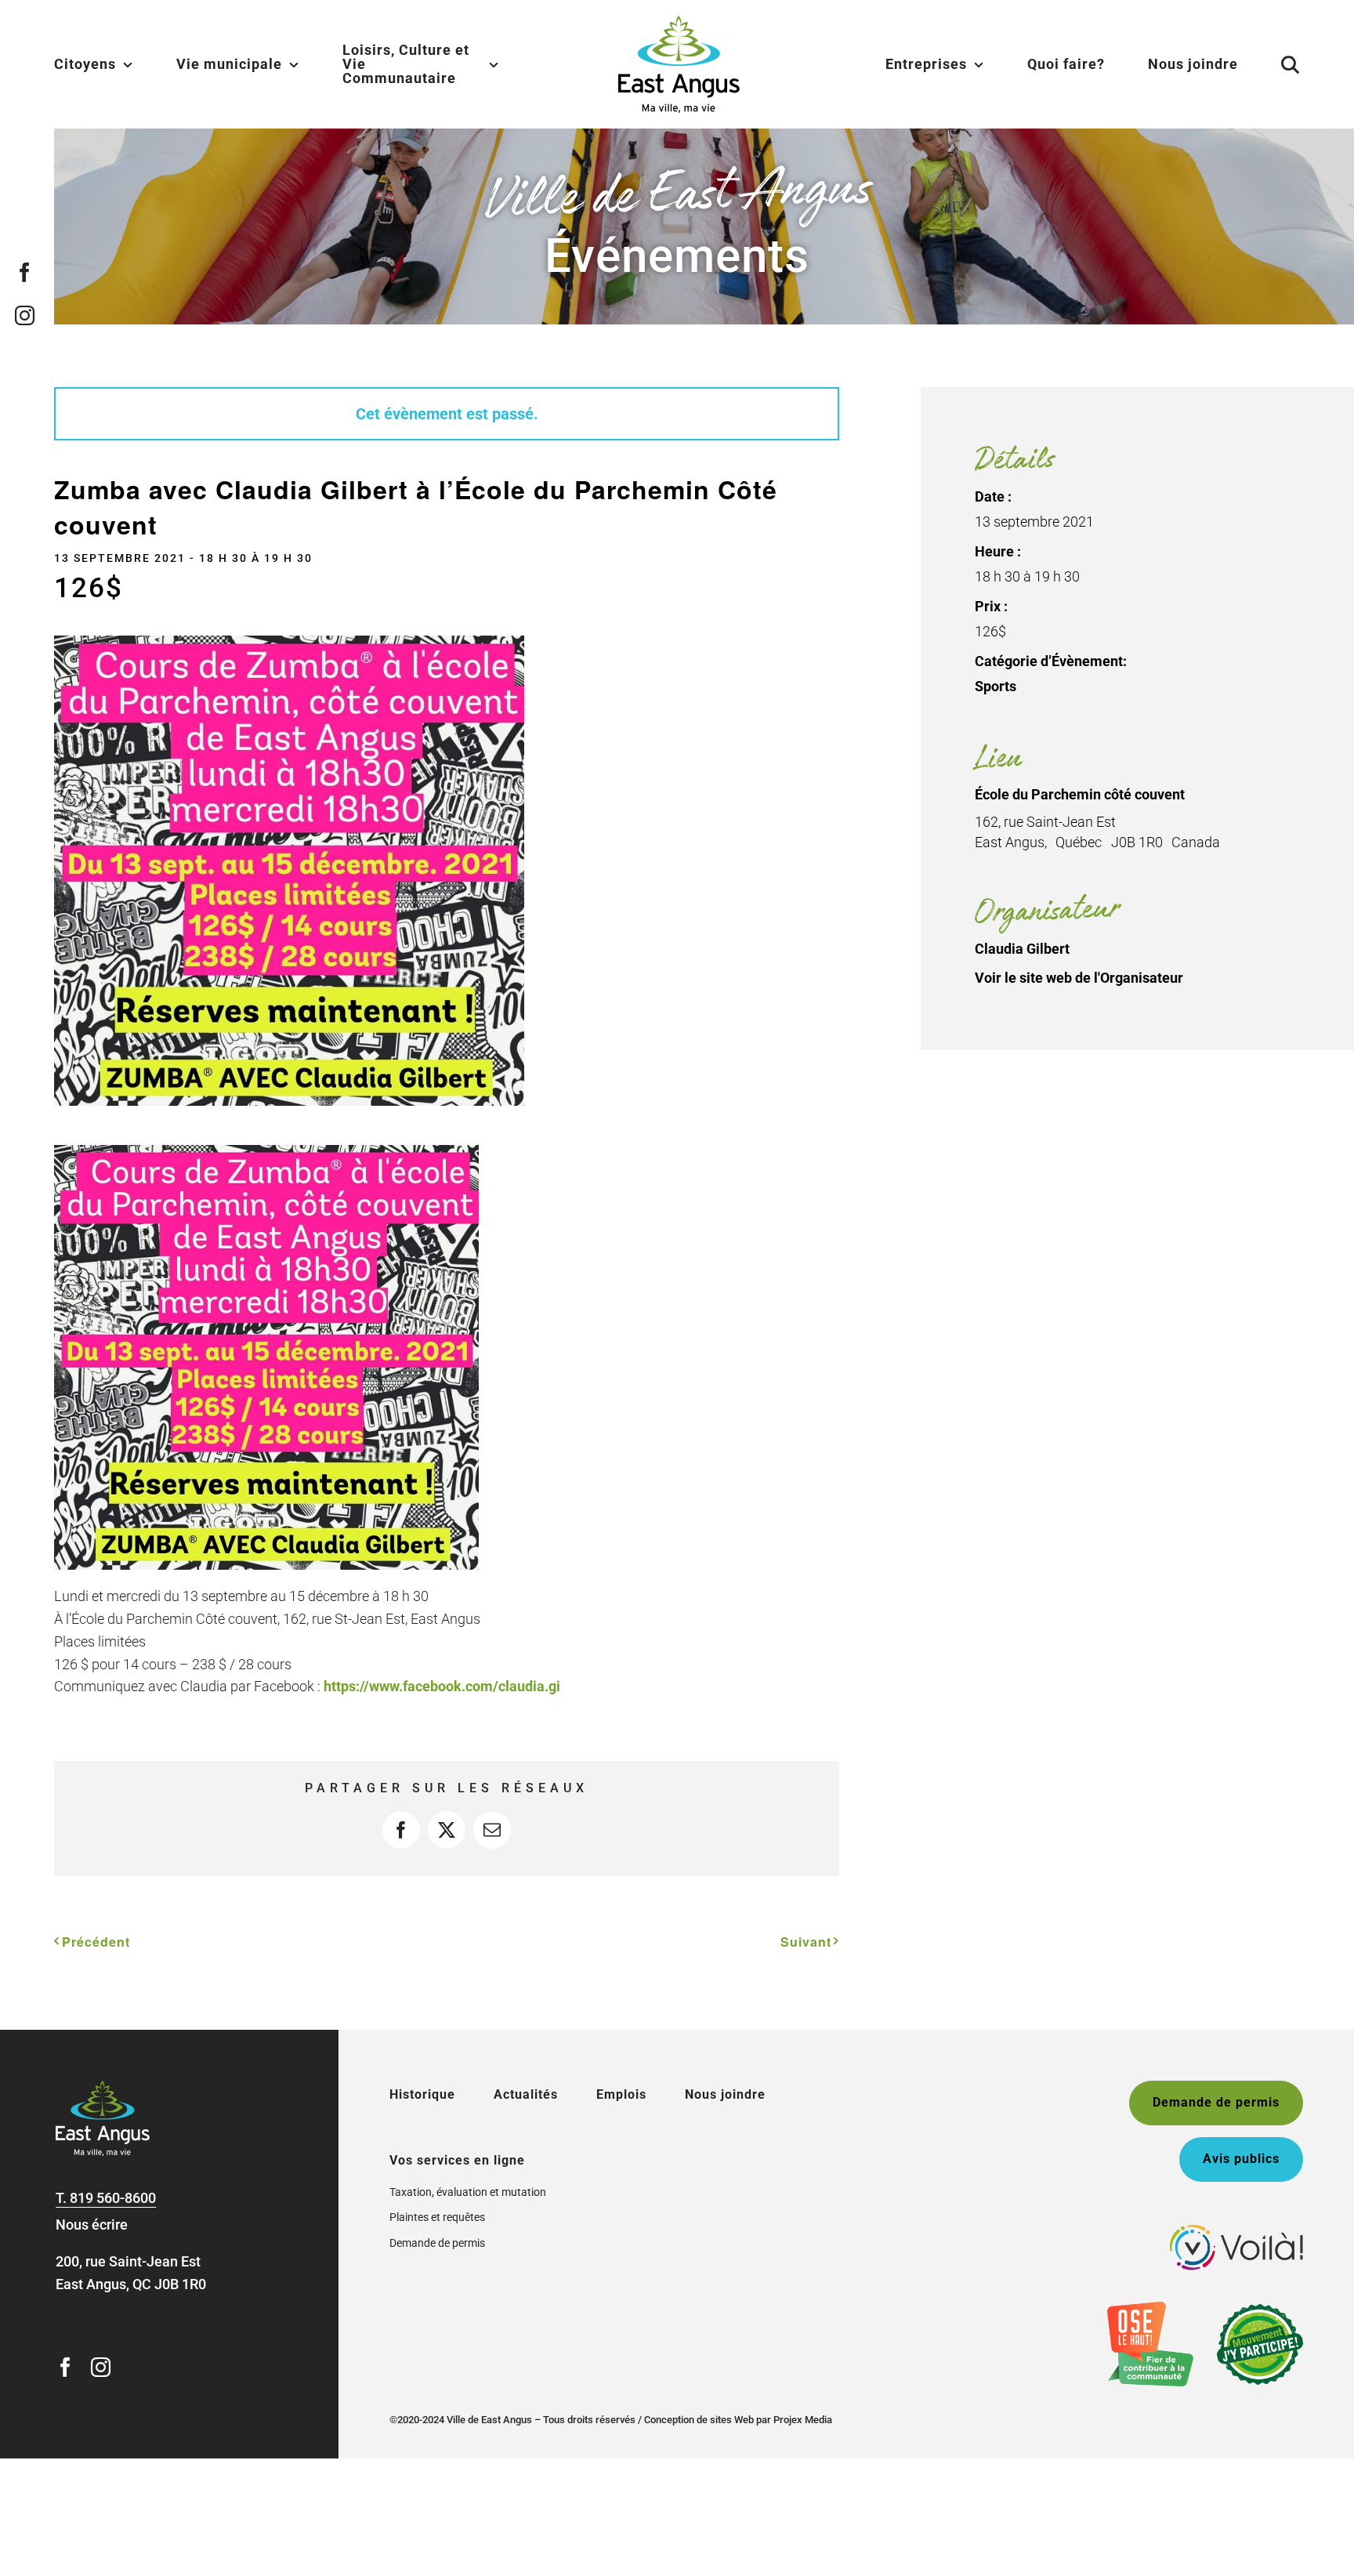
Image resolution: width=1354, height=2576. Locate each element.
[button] (1271, 64)
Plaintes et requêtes (437, 2217)
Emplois (621, 2094)
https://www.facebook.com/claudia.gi (443, 1686)
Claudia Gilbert (1022, 949)
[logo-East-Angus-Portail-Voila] (1236, 2232)
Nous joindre (725, 2094)
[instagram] (25, 315)
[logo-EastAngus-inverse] (103, 2087)
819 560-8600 (113, 2198)
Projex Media (803, 2420)
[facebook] (25, 272)
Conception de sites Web (699, 2420)
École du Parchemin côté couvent (1080, 794)
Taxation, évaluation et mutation (468, 2192)
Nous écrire (92, 2225)
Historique (422, 2094)
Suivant (806, 1942)
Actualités (526, 2094)
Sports (996, 686)
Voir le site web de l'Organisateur (1079, 978)
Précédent (96, 1942)
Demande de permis (437, 2243)
